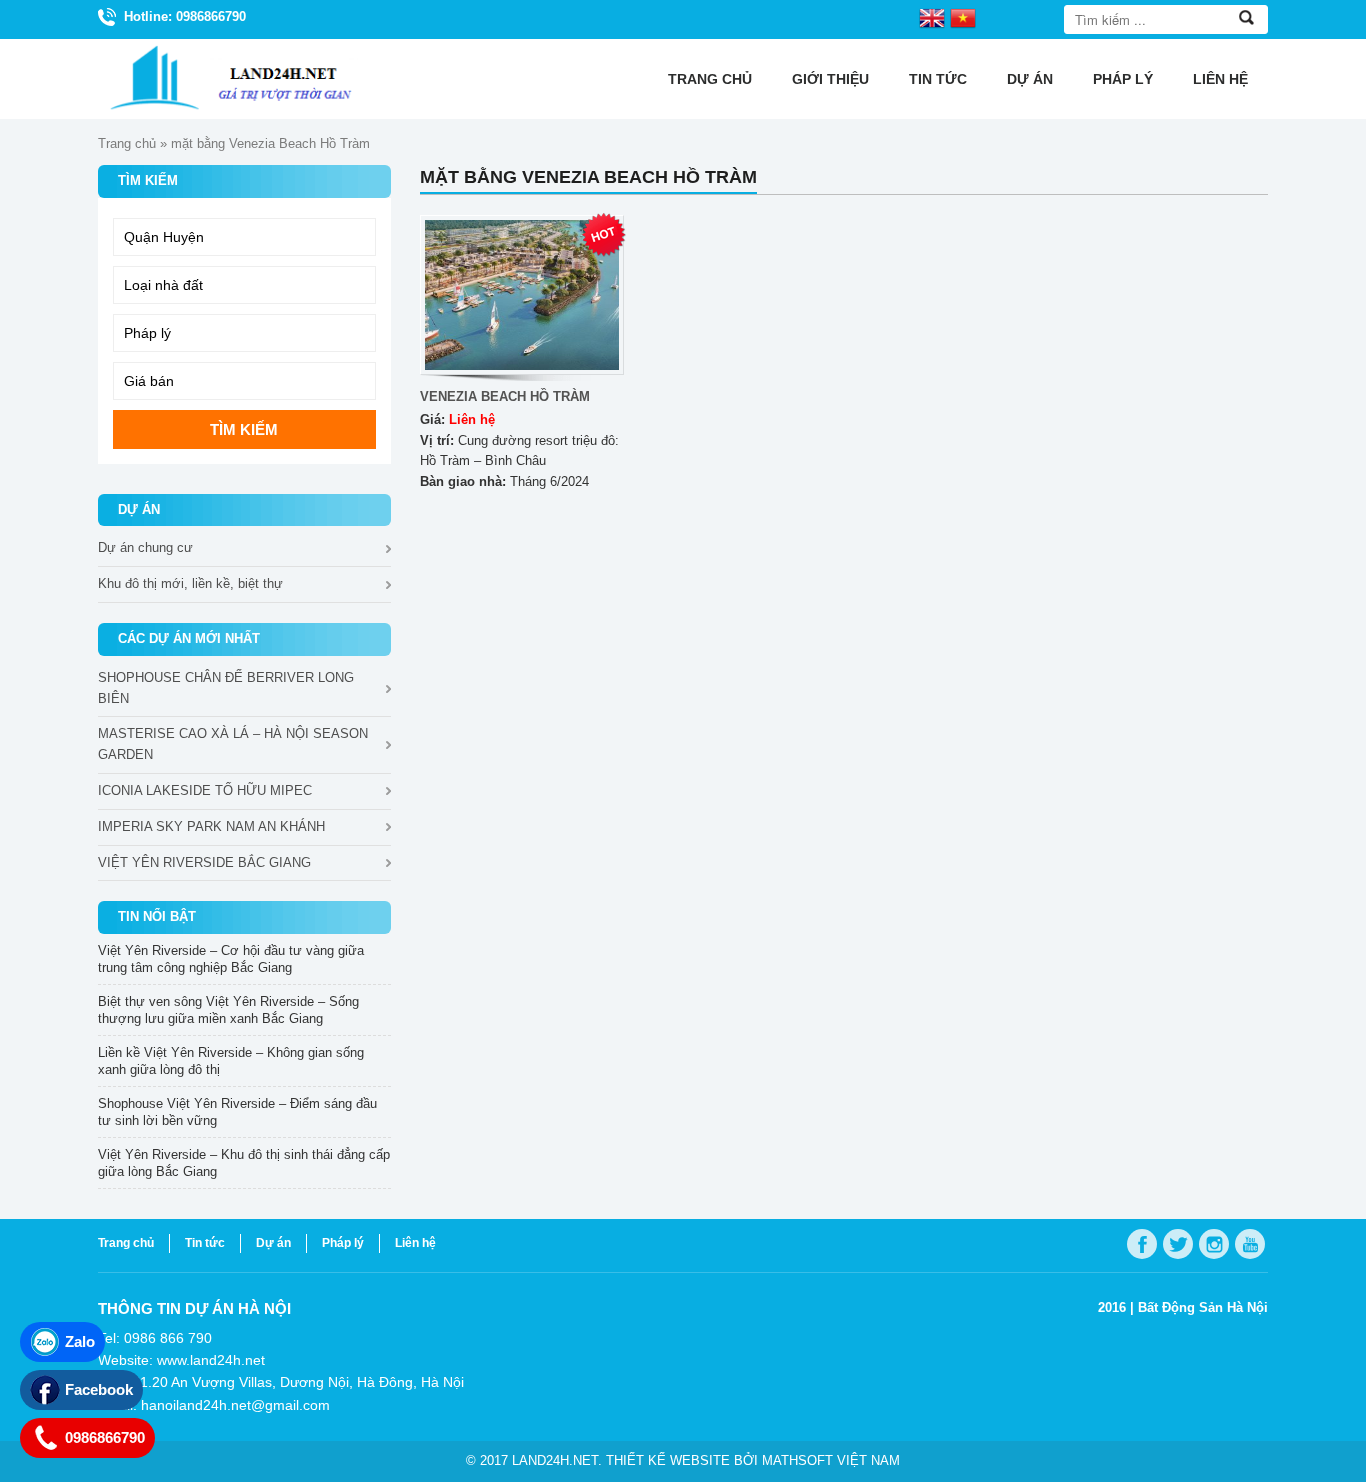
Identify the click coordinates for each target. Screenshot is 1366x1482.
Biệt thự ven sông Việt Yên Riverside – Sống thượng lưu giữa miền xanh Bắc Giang (228, 1010)
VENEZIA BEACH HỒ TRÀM (505, 396)
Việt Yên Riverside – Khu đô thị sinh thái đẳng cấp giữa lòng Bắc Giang (244, 1163)
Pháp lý (1123, 79)
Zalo (80, 1341)
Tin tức (938, 79)
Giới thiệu (830, 79)
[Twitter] (1178, 1244)
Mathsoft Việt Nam (831, 1460)
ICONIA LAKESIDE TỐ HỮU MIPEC (205, 790)
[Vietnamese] (963, 17)
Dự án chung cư (145, 547)
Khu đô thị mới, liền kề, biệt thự (190, 583)
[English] (932, 17)
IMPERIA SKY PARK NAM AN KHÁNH (211, 826)
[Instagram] (1214, 1244)
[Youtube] (1250, 1244)
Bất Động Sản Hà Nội (1203, 1307)
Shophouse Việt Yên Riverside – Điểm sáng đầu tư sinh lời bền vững (237, 1112)
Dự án (1030, 79)
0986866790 (105, 1437)
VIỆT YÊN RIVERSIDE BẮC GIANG (204, 862)
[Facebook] (1142, 1244)
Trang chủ (710, 79)
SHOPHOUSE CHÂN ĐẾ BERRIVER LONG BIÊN (226, 688)
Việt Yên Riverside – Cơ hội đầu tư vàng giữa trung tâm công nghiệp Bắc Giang (231, 959)
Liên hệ (1220, 79)
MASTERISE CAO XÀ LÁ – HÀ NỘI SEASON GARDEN (233, 744)
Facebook (99, 1389)
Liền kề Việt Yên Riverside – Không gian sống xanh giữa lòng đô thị (231, 1061)
